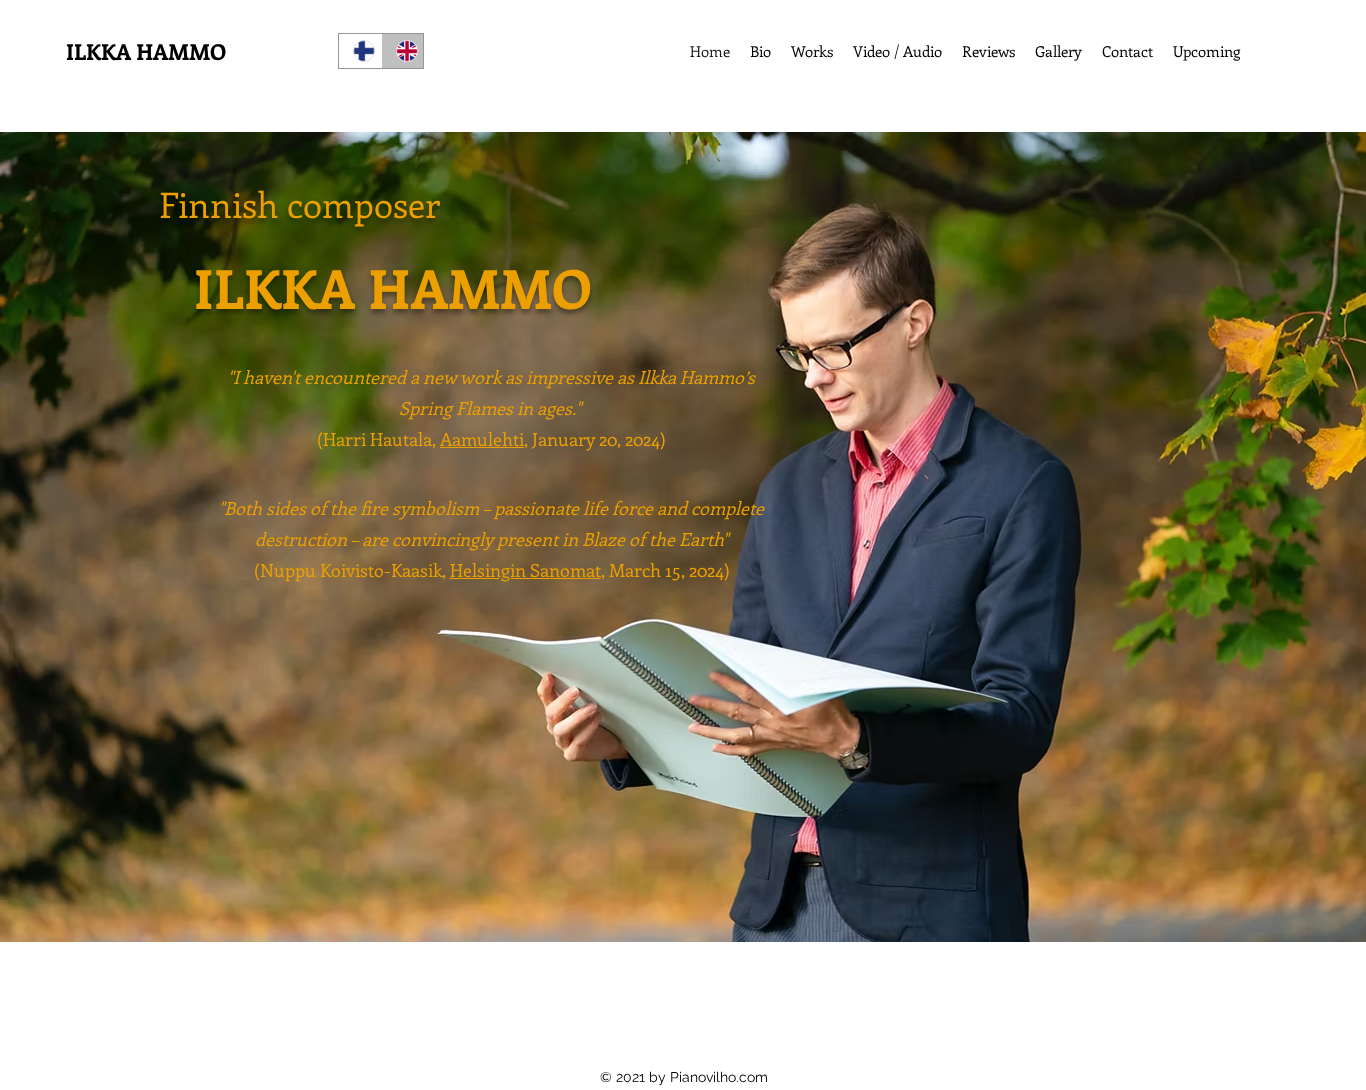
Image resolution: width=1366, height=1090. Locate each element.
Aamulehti (482, 439)
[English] (402, 51)
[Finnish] (360, 51)
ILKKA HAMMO (146, 51)
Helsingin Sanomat (525, 570)
